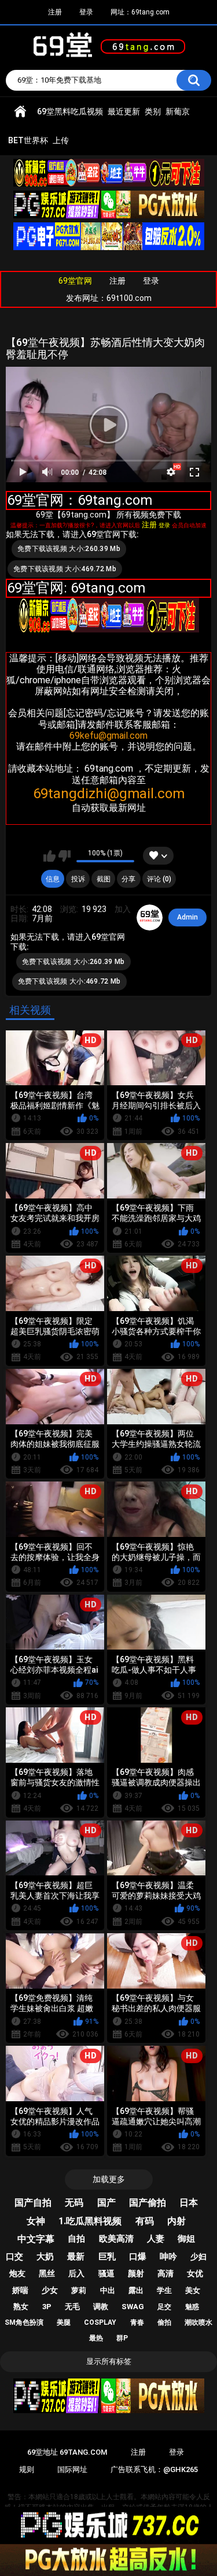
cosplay (100, 2322)
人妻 (156, 2239)
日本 (189, 2203)
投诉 (78, 879)
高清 (165, 2273)
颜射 (136, 2273)
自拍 (76, 2239)
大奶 (45, 2257)
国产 (106, 2203)
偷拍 (164, 2322)
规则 (27, 2469)
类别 (153, 111)
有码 (145, 2221)
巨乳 (107, 2257)
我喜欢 (49, 856)
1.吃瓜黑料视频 (90, 2221)
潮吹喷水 (198, 2322)
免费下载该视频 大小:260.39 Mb (69, 549)
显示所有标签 (109, 2361)
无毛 (72, 2307)
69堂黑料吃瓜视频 (70, 111)
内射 (176, 2221)
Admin (187, 917)
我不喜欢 (65, 856)
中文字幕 (36, 2239)
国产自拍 (33, 2203)
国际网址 (72, 2469)
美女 (193, 2290)
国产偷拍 (148, 2203)
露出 (136, 2290)
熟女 (21, 2307)
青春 (137, 2322)
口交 (14, 2257)
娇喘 (20, 2290)
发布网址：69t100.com (109, 298)
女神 (36, 2221)
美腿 (64, 2322)
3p (47, 2307)
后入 (76, 2273)
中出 (108, 2290)
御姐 (186, 2239)
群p (122, 2338)
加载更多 (109, 2179)
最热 (96, 2338)
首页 (20, 112)
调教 (101, 2307)
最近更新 (124, 111)
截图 (104, 879)
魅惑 (192, 2307)
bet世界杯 (28, 140)
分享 (128, 879)
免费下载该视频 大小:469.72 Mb (65, 569)
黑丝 (47, 2273)
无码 (74, 2203)
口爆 (138, 2257)
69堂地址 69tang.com (67, 2452)
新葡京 (178, 111)
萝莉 (79, 2290)
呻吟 (168, 2257)
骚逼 (106, 2273)
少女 (50, 2290)
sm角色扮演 (24, 2322)
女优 (195, 2273)
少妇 (198, 2257)
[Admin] (150, 918)
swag (133, 2307)
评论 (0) (159, 879)
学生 (164, 2290)
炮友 (17, 2273)
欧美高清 (116, 2239)
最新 (76, 2257)
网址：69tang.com (140, 12)
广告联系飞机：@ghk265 (154, 2469)
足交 (164, 2307)
